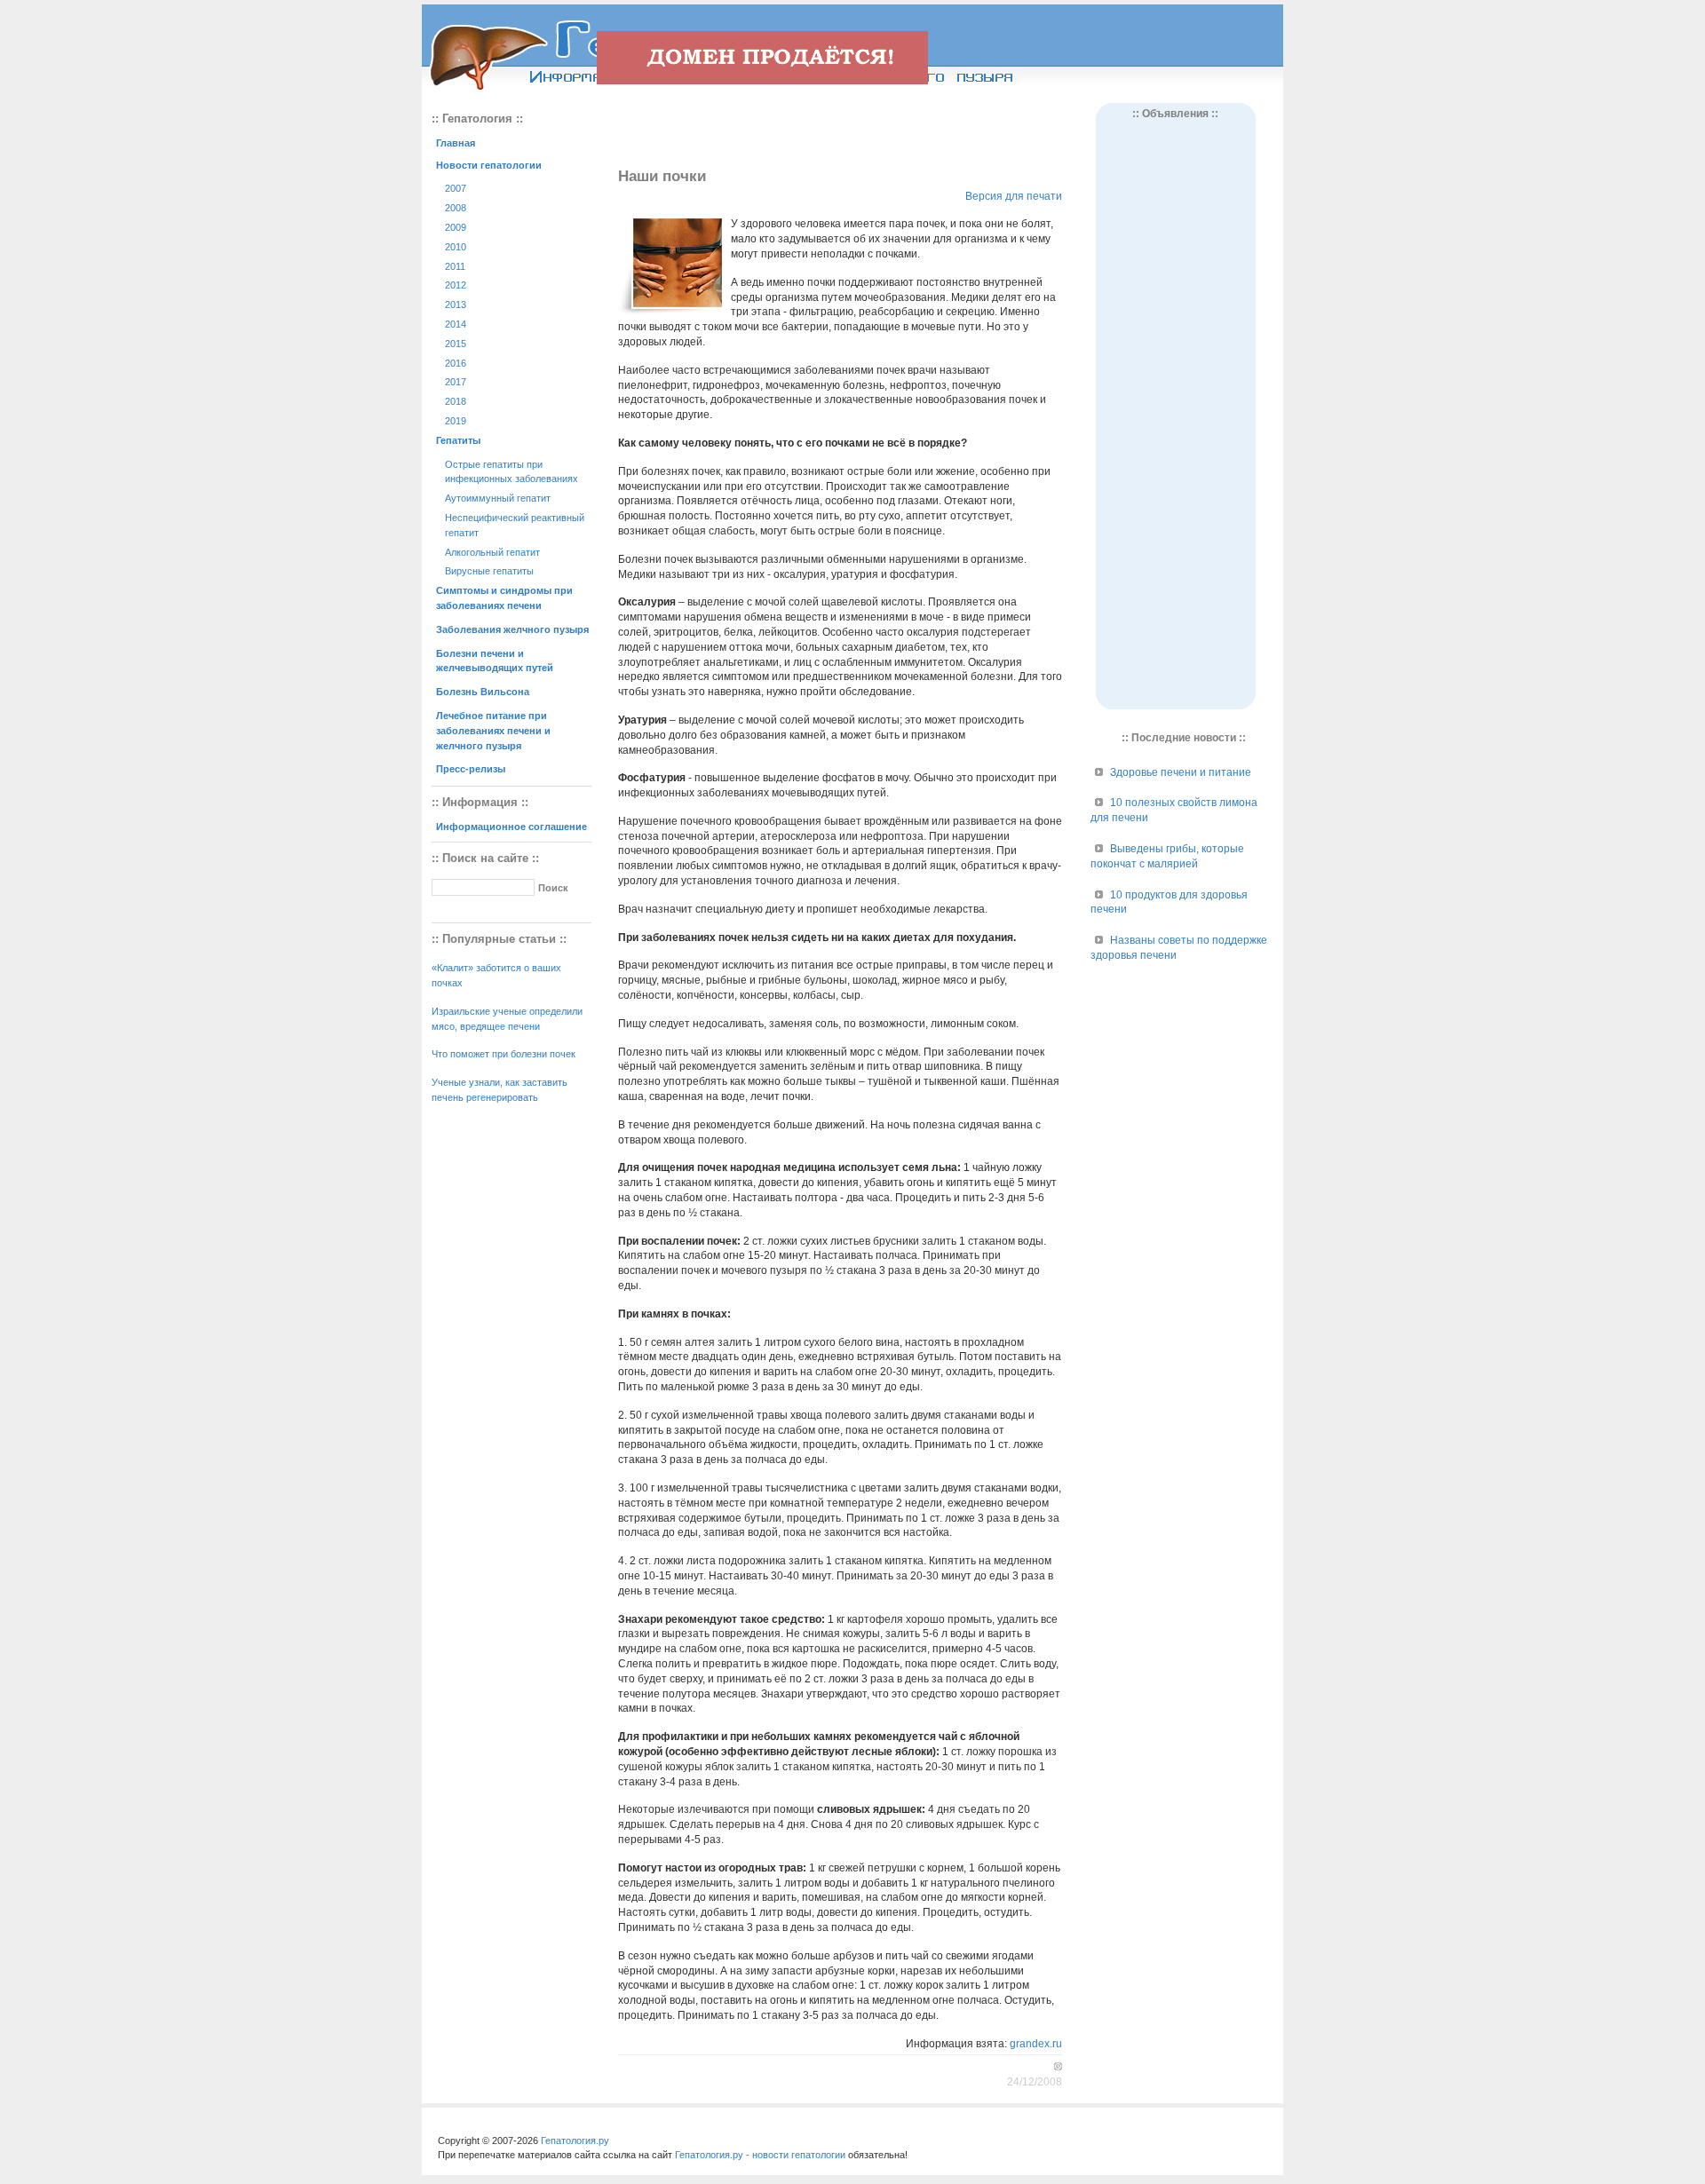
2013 (456, 305)
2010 (456, 247)
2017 (456, 382)
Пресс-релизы (471, 769)
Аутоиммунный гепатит (498, 498)
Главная (456, 143)
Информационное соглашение (511, 827)
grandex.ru (1036, 2044)
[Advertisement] (840, 130)
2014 (456, 324)
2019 (456, 421)
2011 (455, 266)
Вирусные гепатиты (489, 571)
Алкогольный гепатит (492, 552)
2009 (456, 227)
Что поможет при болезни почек (504, 1054)
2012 (456, 285)
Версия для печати (1014, 196)
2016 (456, 363)
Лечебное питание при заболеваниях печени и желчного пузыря (493, 731)
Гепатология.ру (575, 2140)
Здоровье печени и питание (1181, 772)
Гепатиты (458, 440)
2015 (456, 344)
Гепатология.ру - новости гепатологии (760, 2155)
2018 (456, 401)
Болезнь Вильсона (483, 692)
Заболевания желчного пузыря (512, 629)
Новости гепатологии (489, 165)
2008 (456, 208)
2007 (456, 188)
